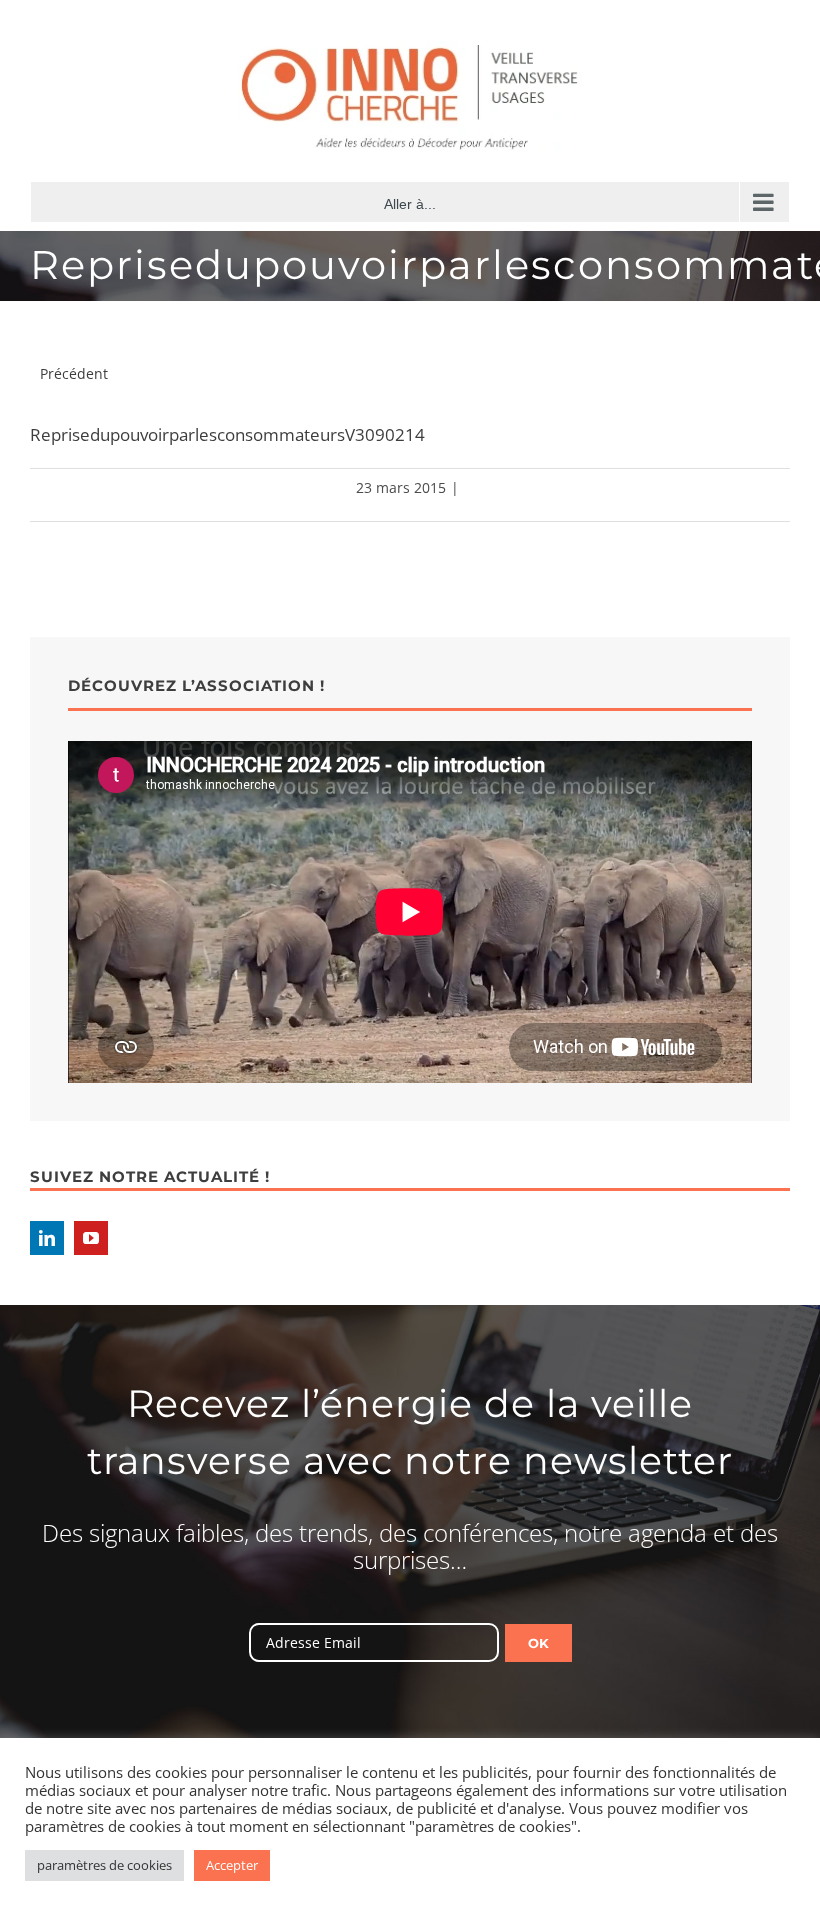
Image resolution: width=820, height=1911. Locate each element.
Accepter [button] (232, 1865)
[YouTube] (91, 1238)
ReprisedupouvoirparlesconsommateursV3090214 (227, 434)
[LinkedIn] (47, 1238)
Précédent (74, 373)
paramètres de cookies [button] (104, 1865)
